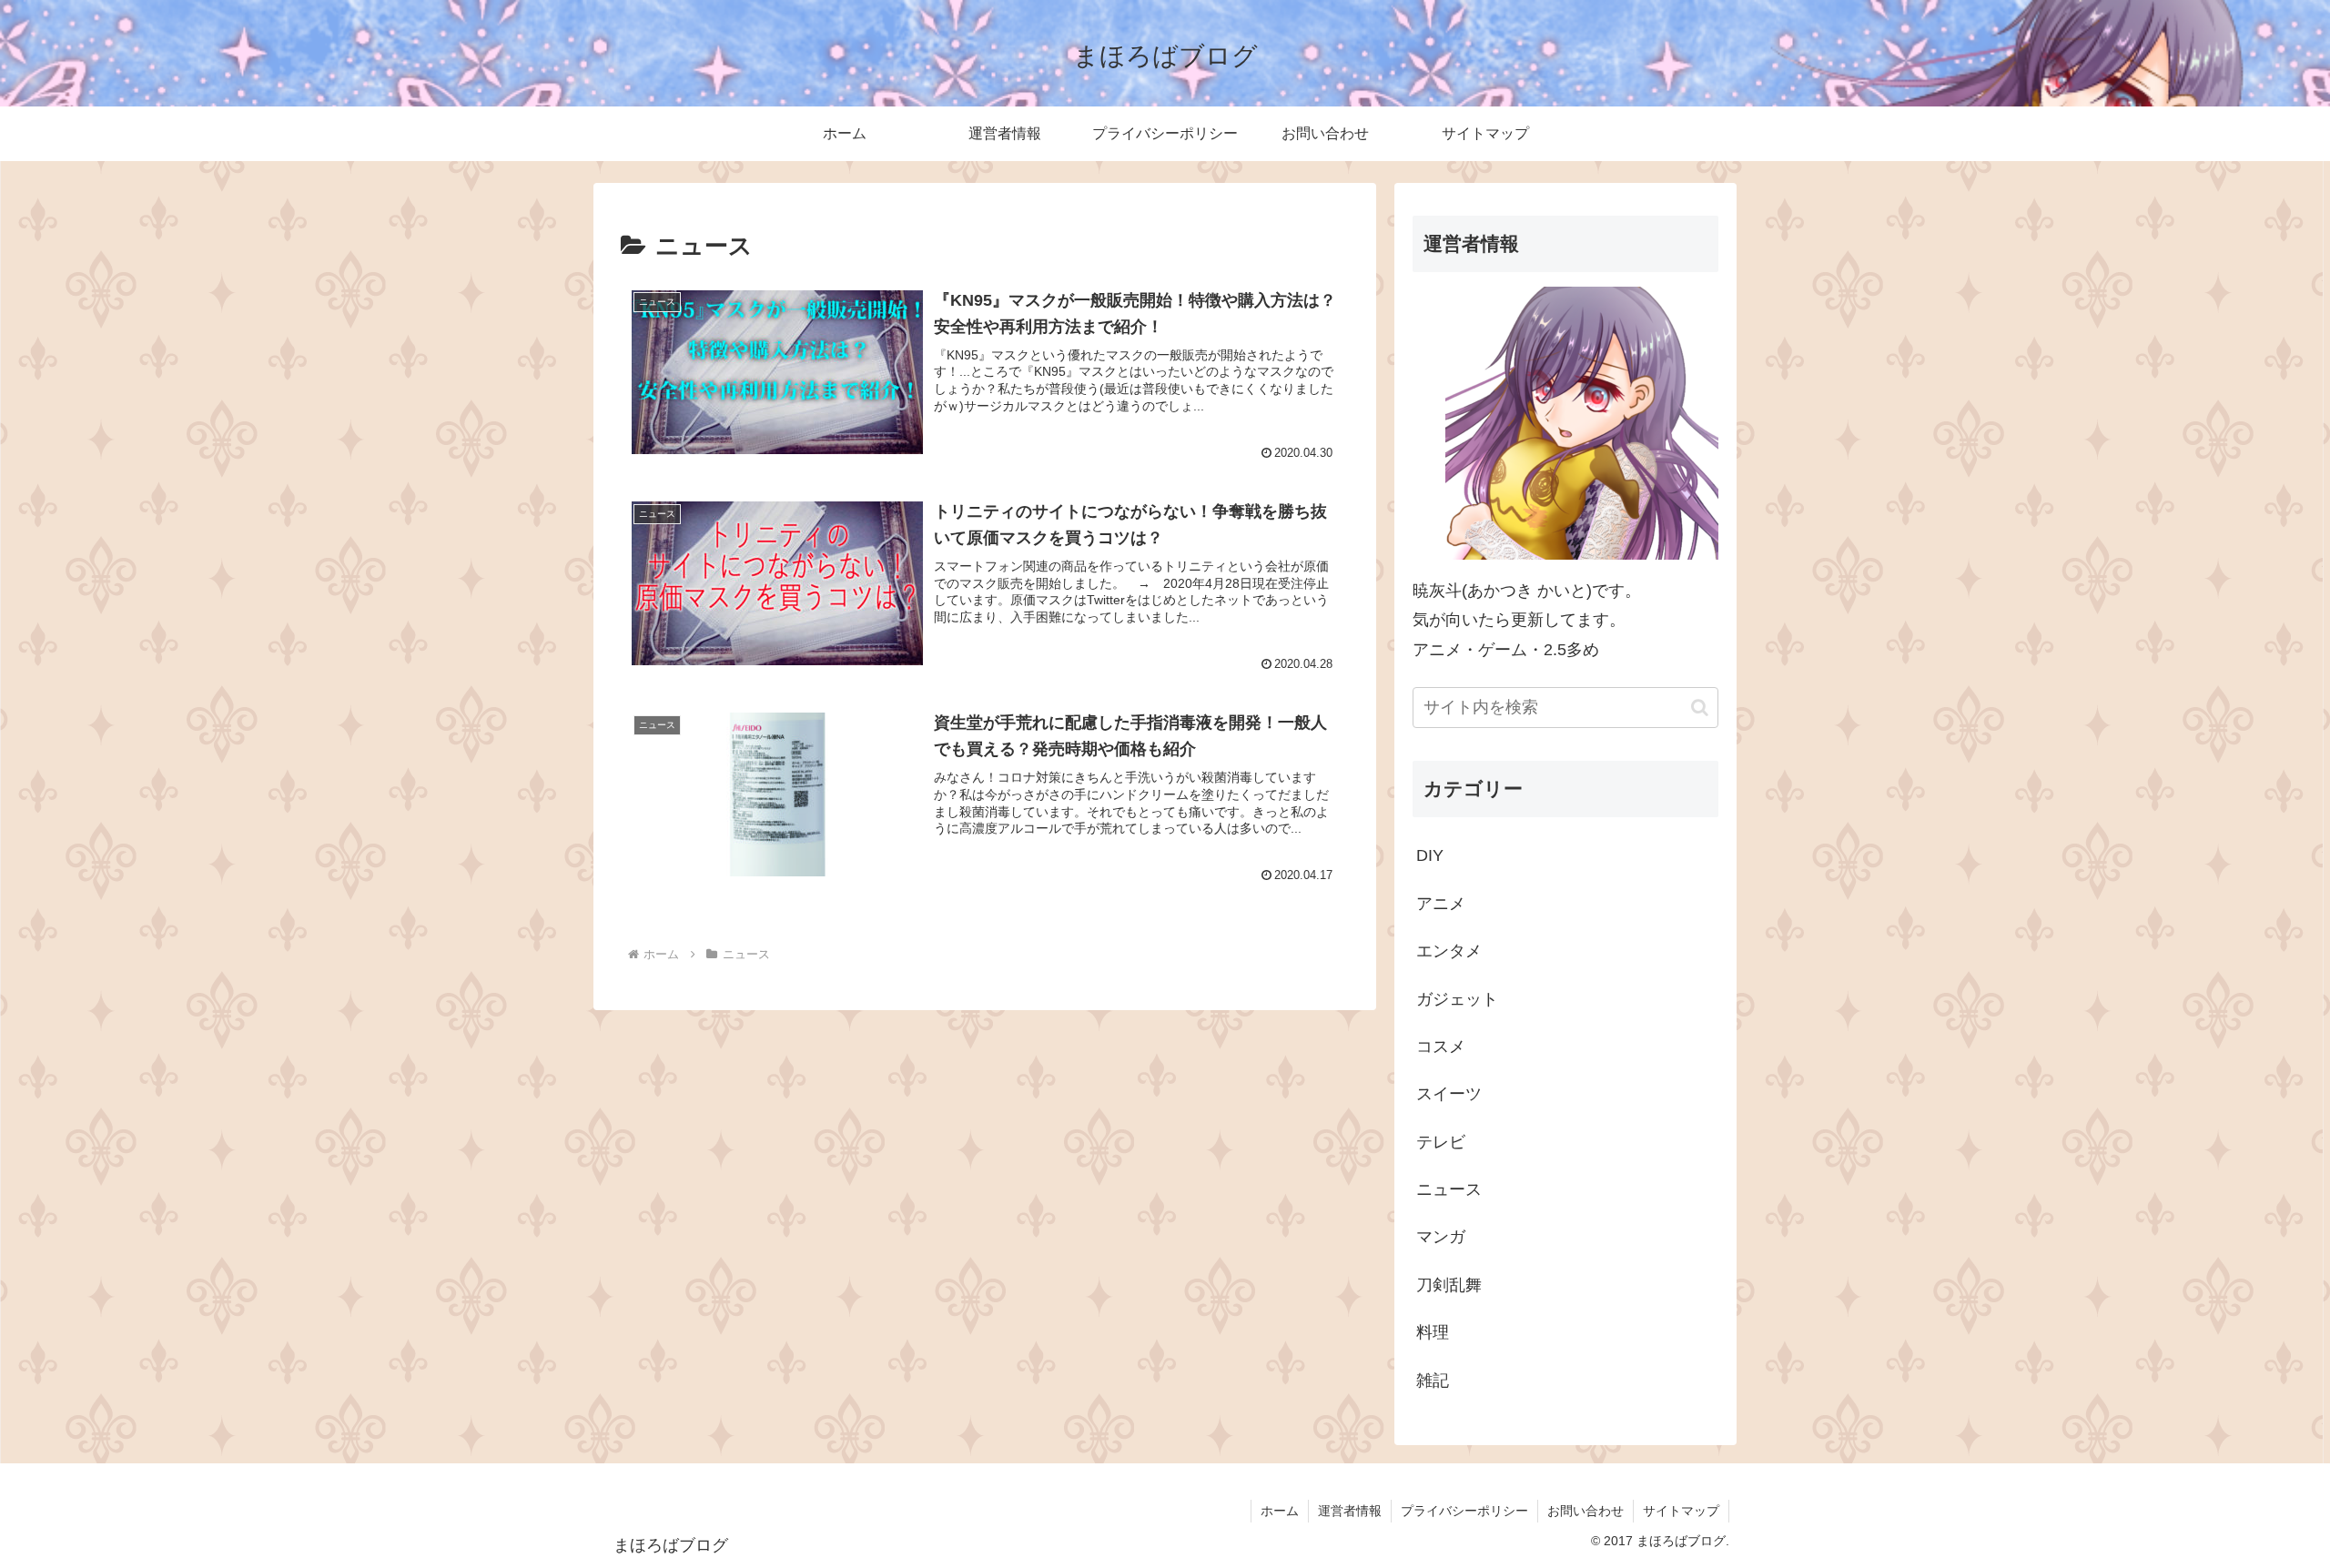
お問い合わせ (1585, 1511)
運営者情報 (1350, 1511)
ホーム (1280, 1511)
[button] (1700, 708)
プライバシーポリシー (1464, 1511)
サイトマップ (1681, 1511)
